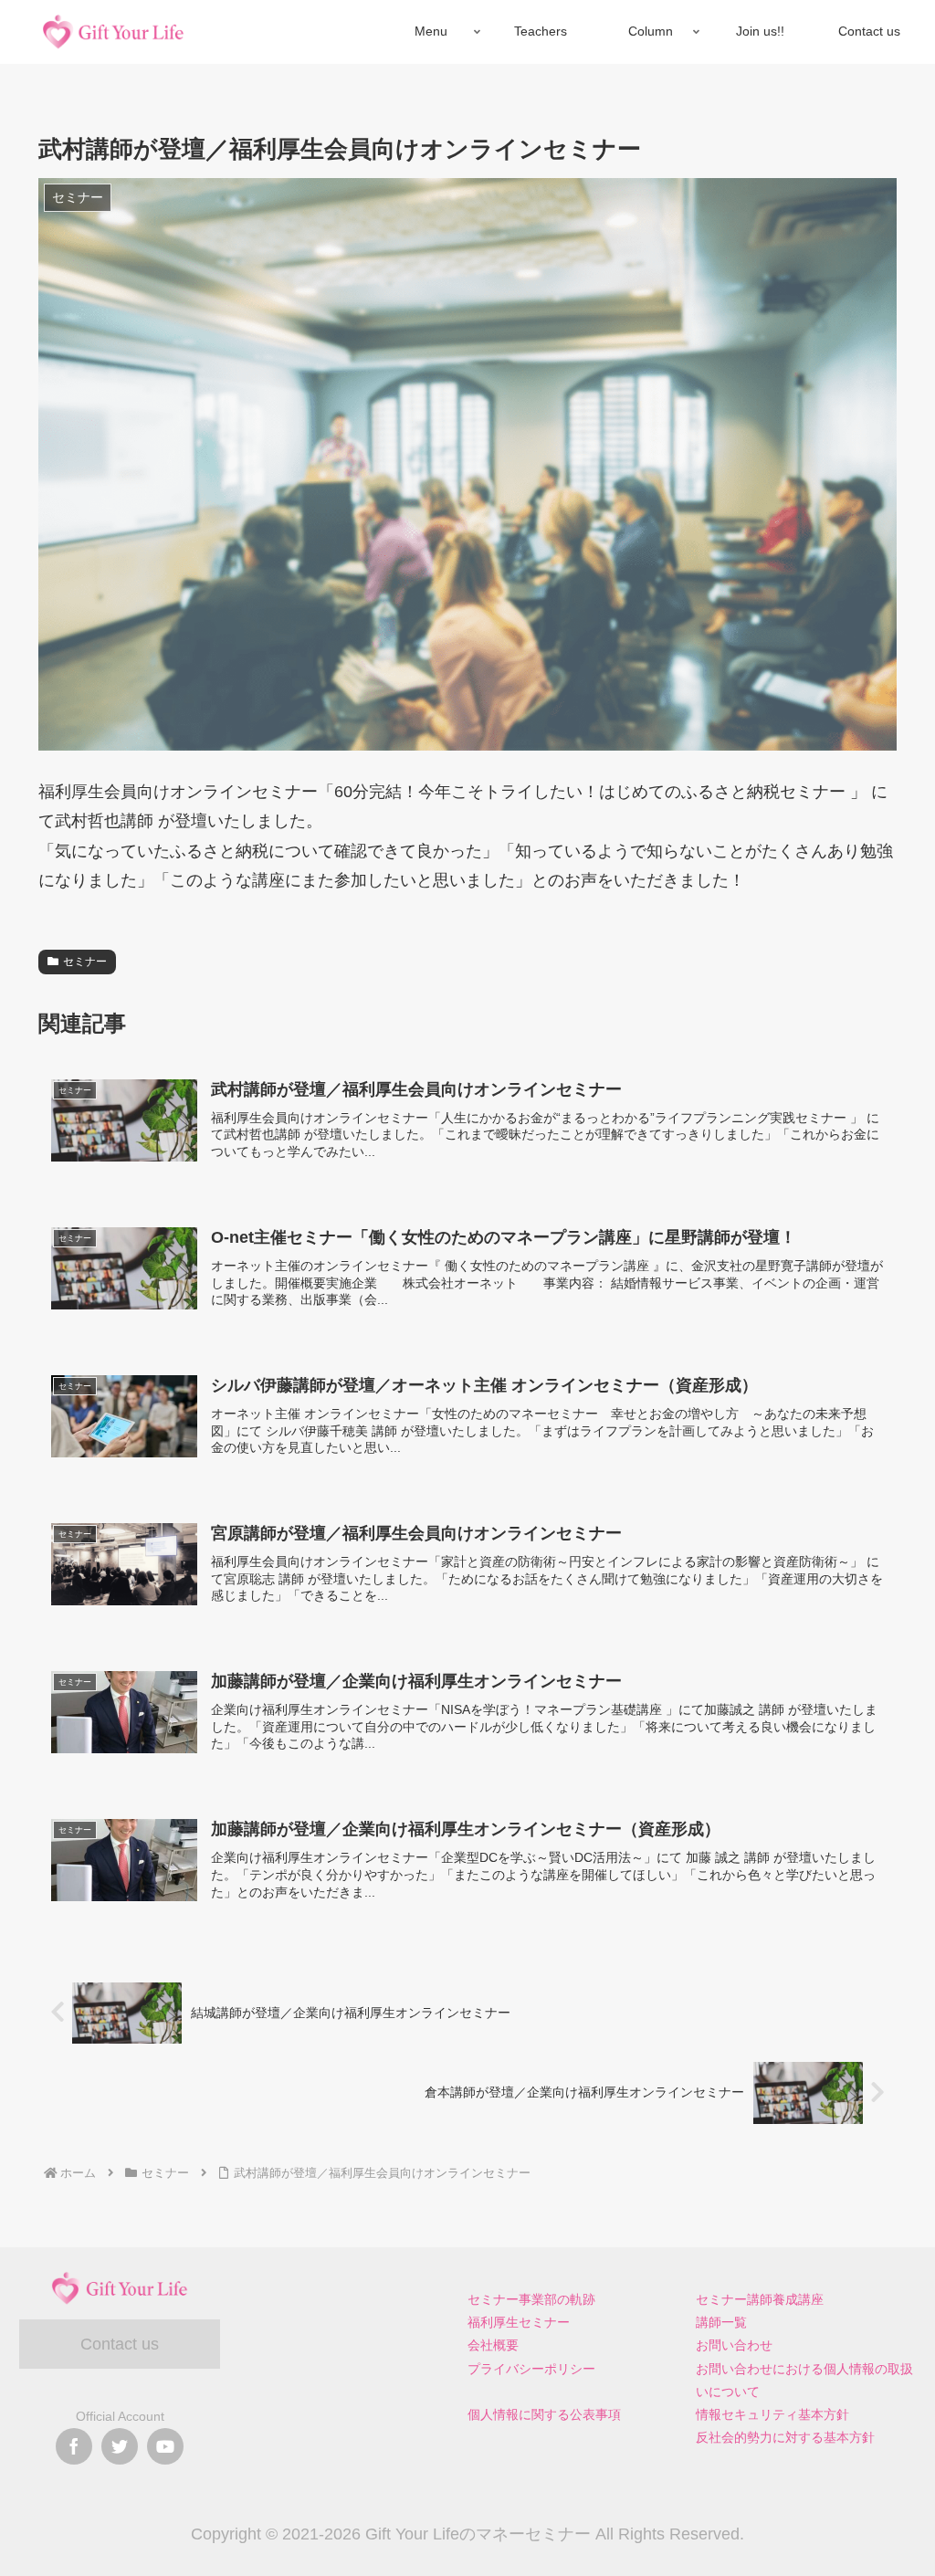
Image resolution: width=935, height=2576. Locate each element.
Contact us (120, 2344)
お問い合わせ (734, 2345)
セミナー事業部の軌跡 (531, 2299)
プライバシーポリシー (531, 2369)
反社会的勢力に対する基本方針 (785, 2437)
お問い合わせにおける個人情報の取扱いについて (804, 2380)
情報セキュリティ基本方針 (772, 2414)
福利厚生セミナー (519, 2322)
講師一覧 (721, 2322)
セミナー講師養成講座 (760, 2299)
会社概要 (493, 2345)
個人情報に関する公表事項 (544, 2414)
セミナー (85, 962)
